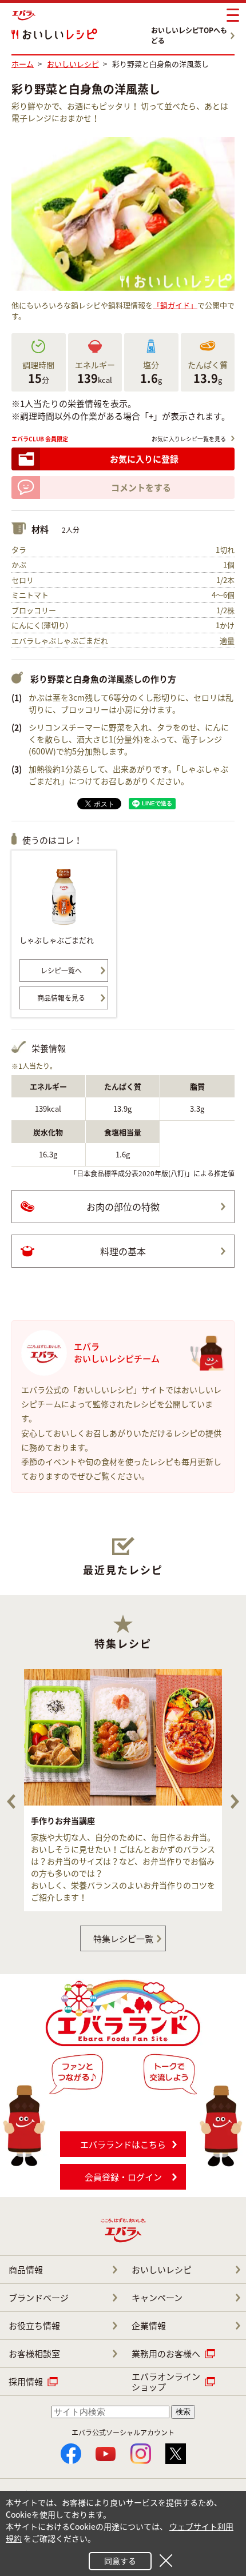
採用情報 (26, 2382)
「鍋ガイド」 (175, 305)
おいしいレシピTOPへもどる (189, 35)
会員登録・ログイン (123, 2177)
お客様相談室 (34, 2354)
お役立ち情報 (34, 2326)
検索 (183, 2412)
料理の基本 (123, 1251)
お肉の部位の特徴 (123, 1207)
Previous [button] (11, 1802)
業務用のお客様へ (166, 2354)
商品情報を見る (61, 998)
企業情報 (149, 2326)
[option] (123, 1790)
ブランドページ (39, 2298)
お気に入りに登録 (144, 459)
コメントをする (141, 488)
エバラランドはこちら (123, 2144)
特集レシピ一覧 (123, 1939)
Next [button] (235, 1802)
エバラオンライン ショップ (166, 2382)
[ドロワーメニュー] (233, 15)
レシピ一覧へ (61, 971)
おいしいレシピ (162, 2270)
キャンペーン (157, 2298)
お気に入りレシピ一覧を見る (189, 439)
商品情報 (26, 2270)
